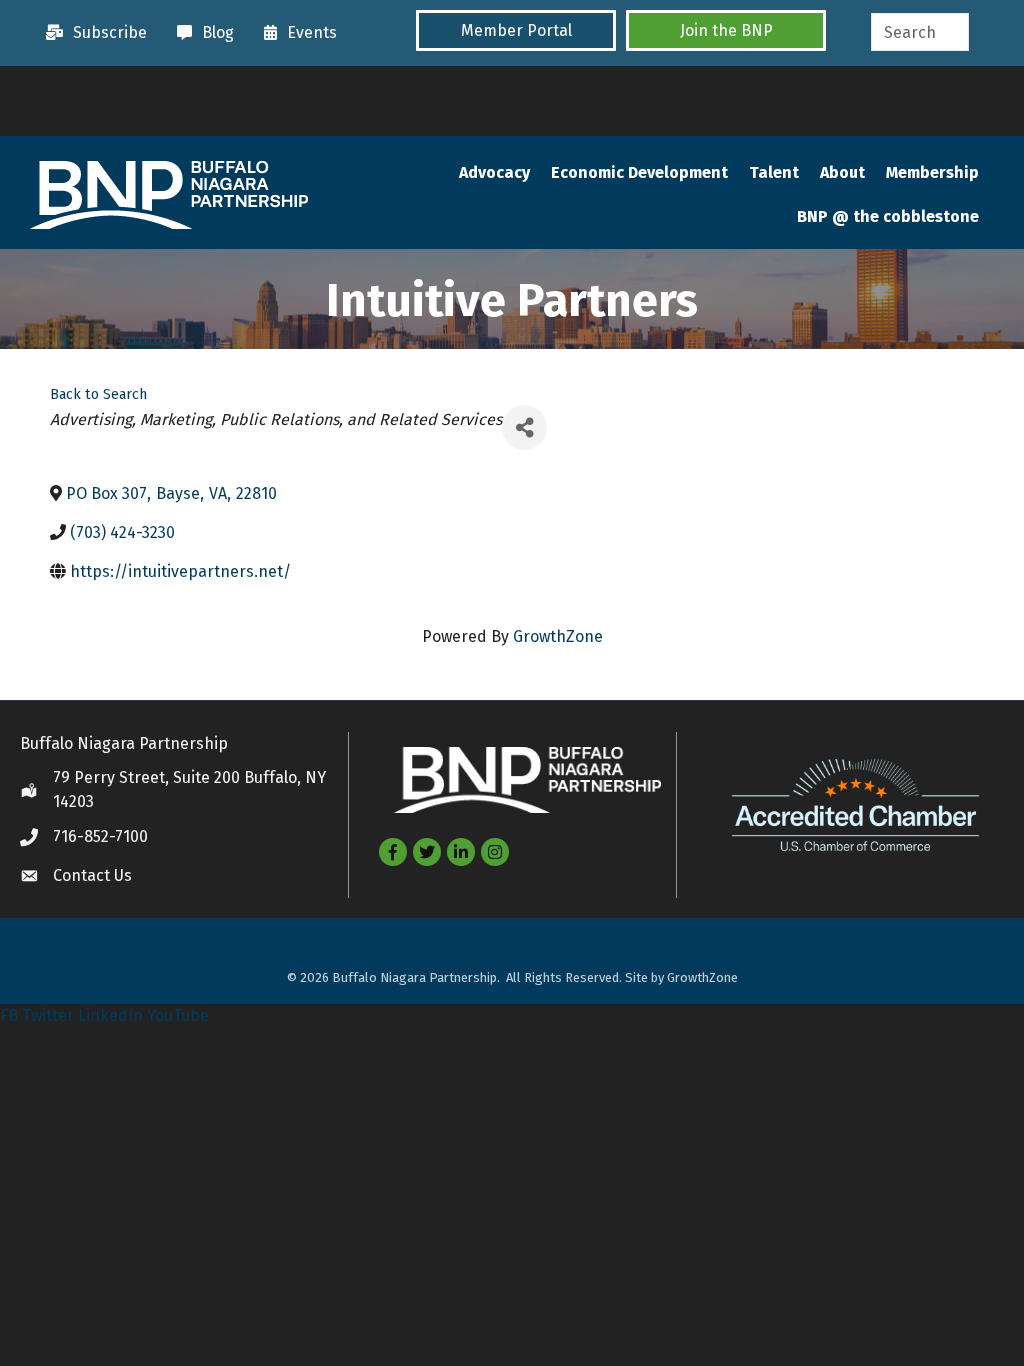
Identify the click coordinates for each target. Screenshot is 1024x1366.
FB (9, 1015)
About (842, 172)
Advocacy (494, 172)
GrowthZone (558, 636)
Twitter (48, 1015)
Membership (932, 172)
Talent (774, 172)
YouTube (178, 1015)
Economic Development (639, 172)
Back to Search (98, 394)
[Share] (524, 427)
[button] (516, 30)
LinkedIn (110, 1015)
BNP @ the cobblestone (888, 216)
